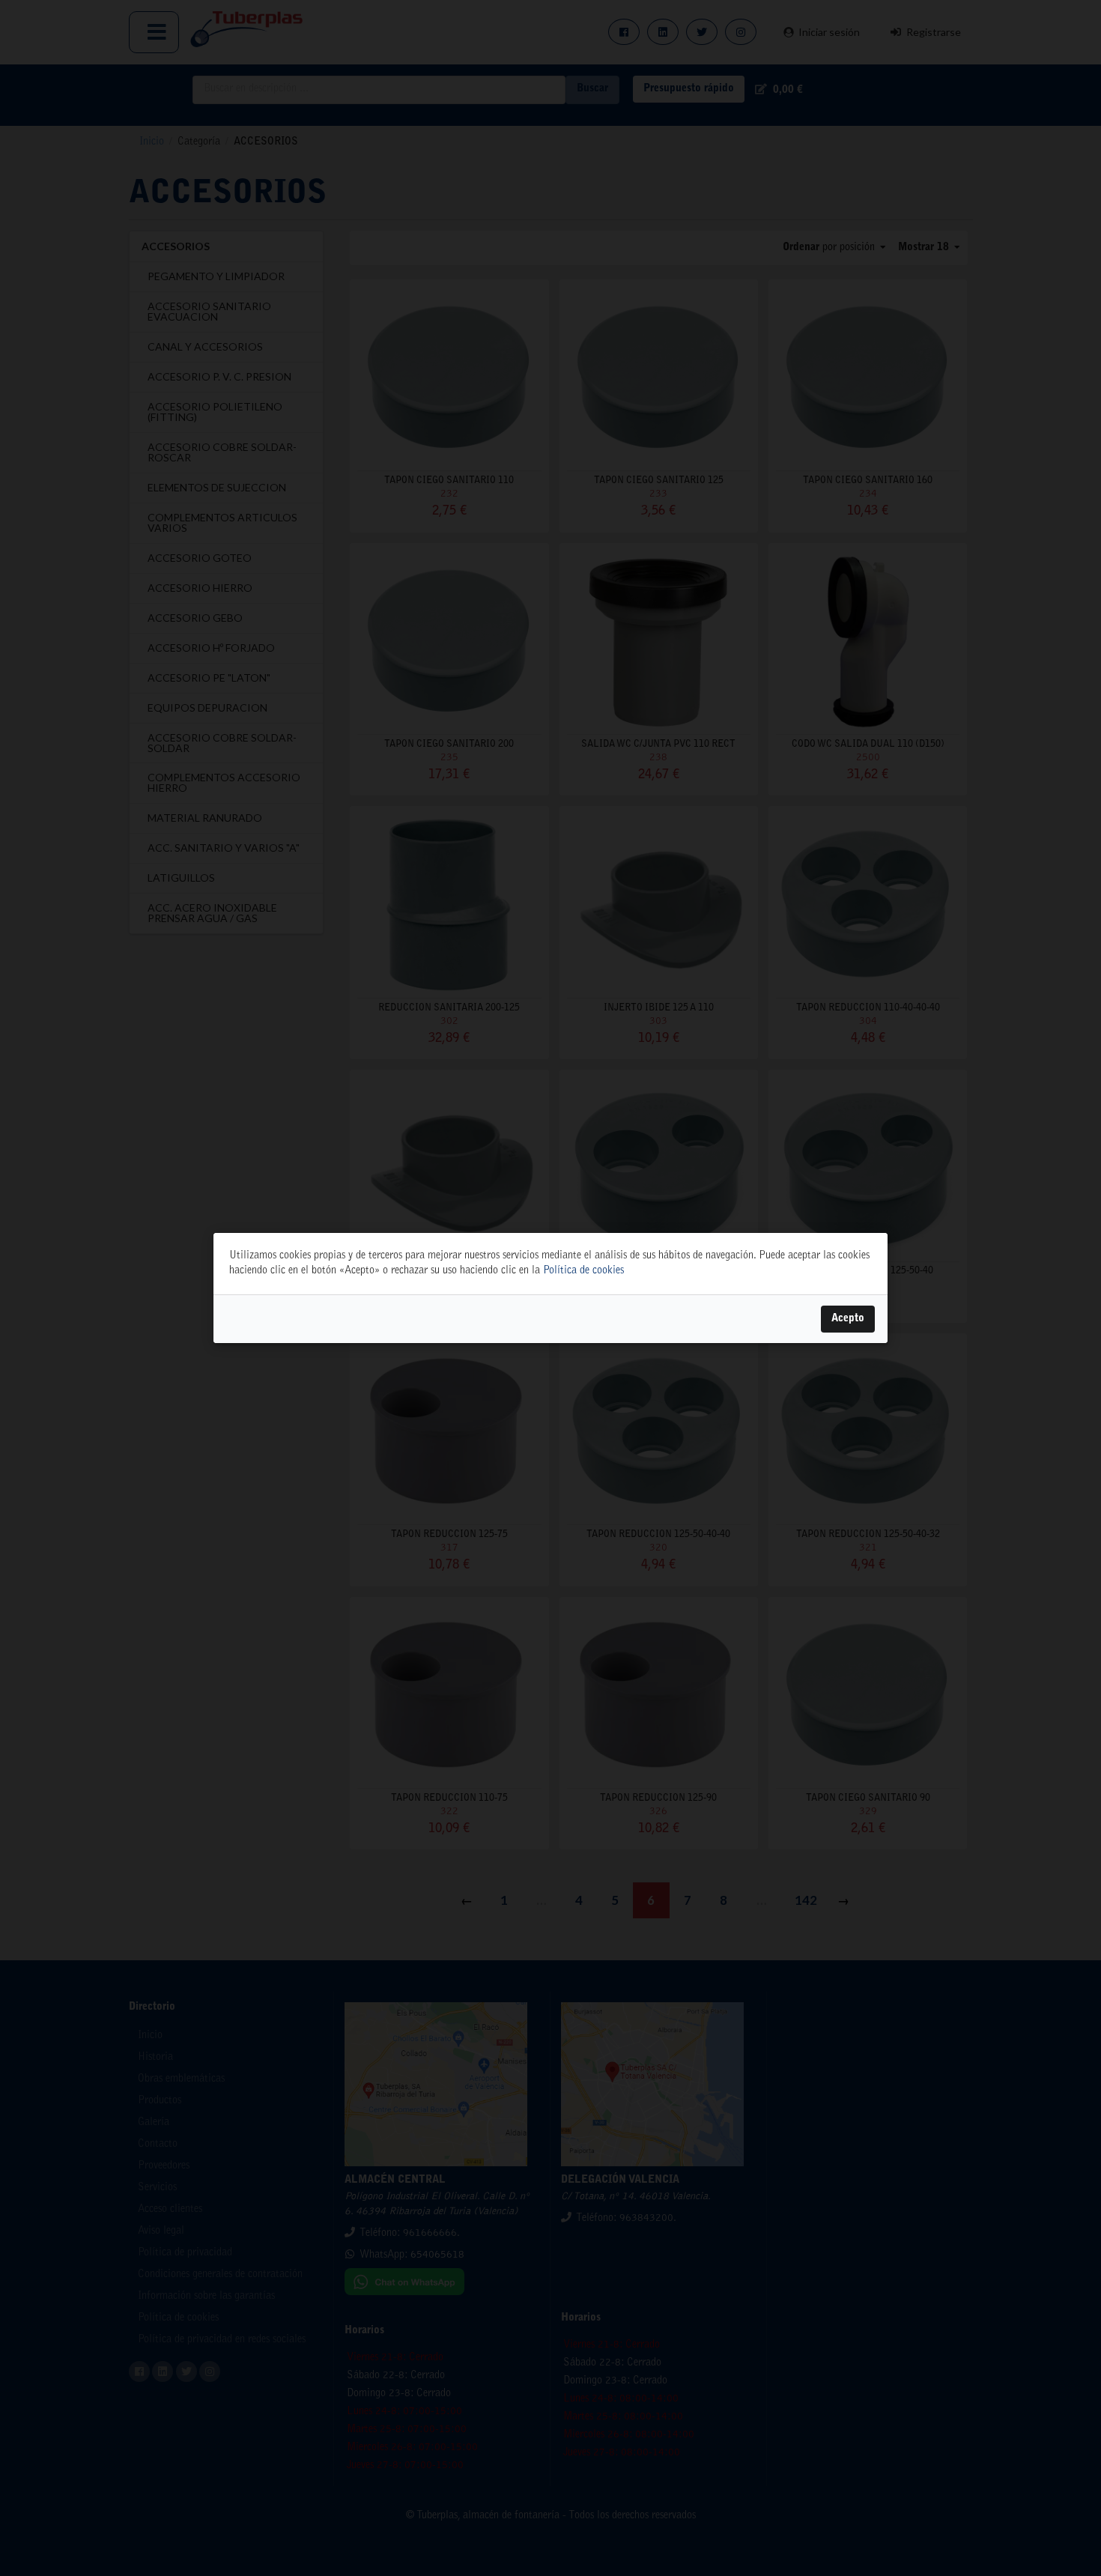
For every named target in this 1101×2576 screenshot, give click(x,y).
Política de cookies (583, 1271)
